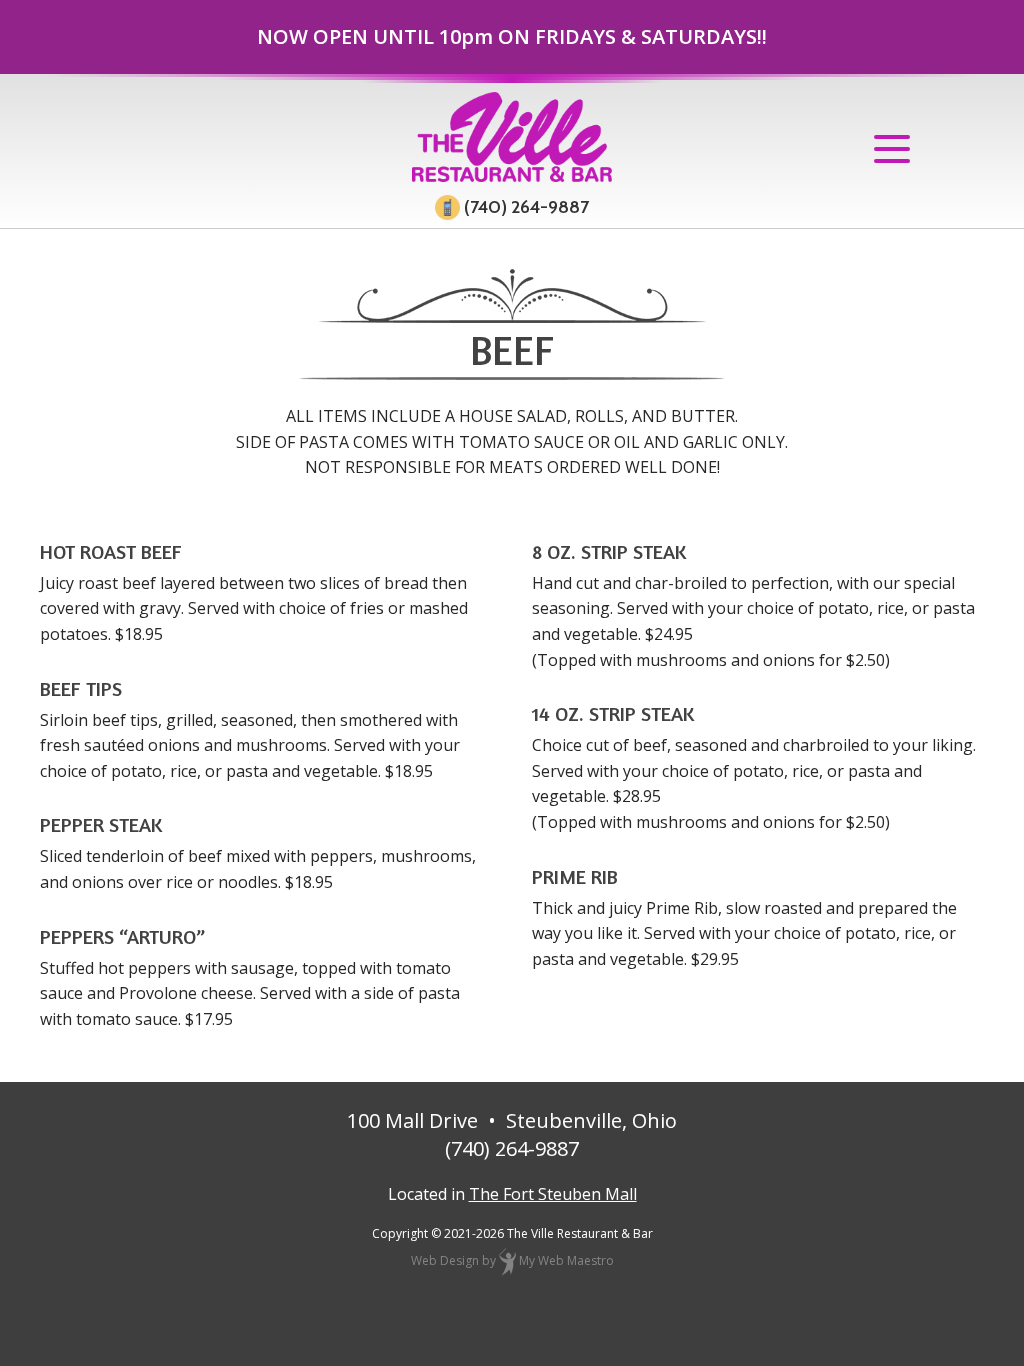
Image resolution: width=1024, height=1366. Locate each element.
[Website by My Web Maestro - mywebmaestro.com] (507, 1260)
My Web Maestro (566, 1260)
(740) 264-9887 (524, 207)
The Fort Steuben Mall (553, 1194)
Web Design (445, 1260)
